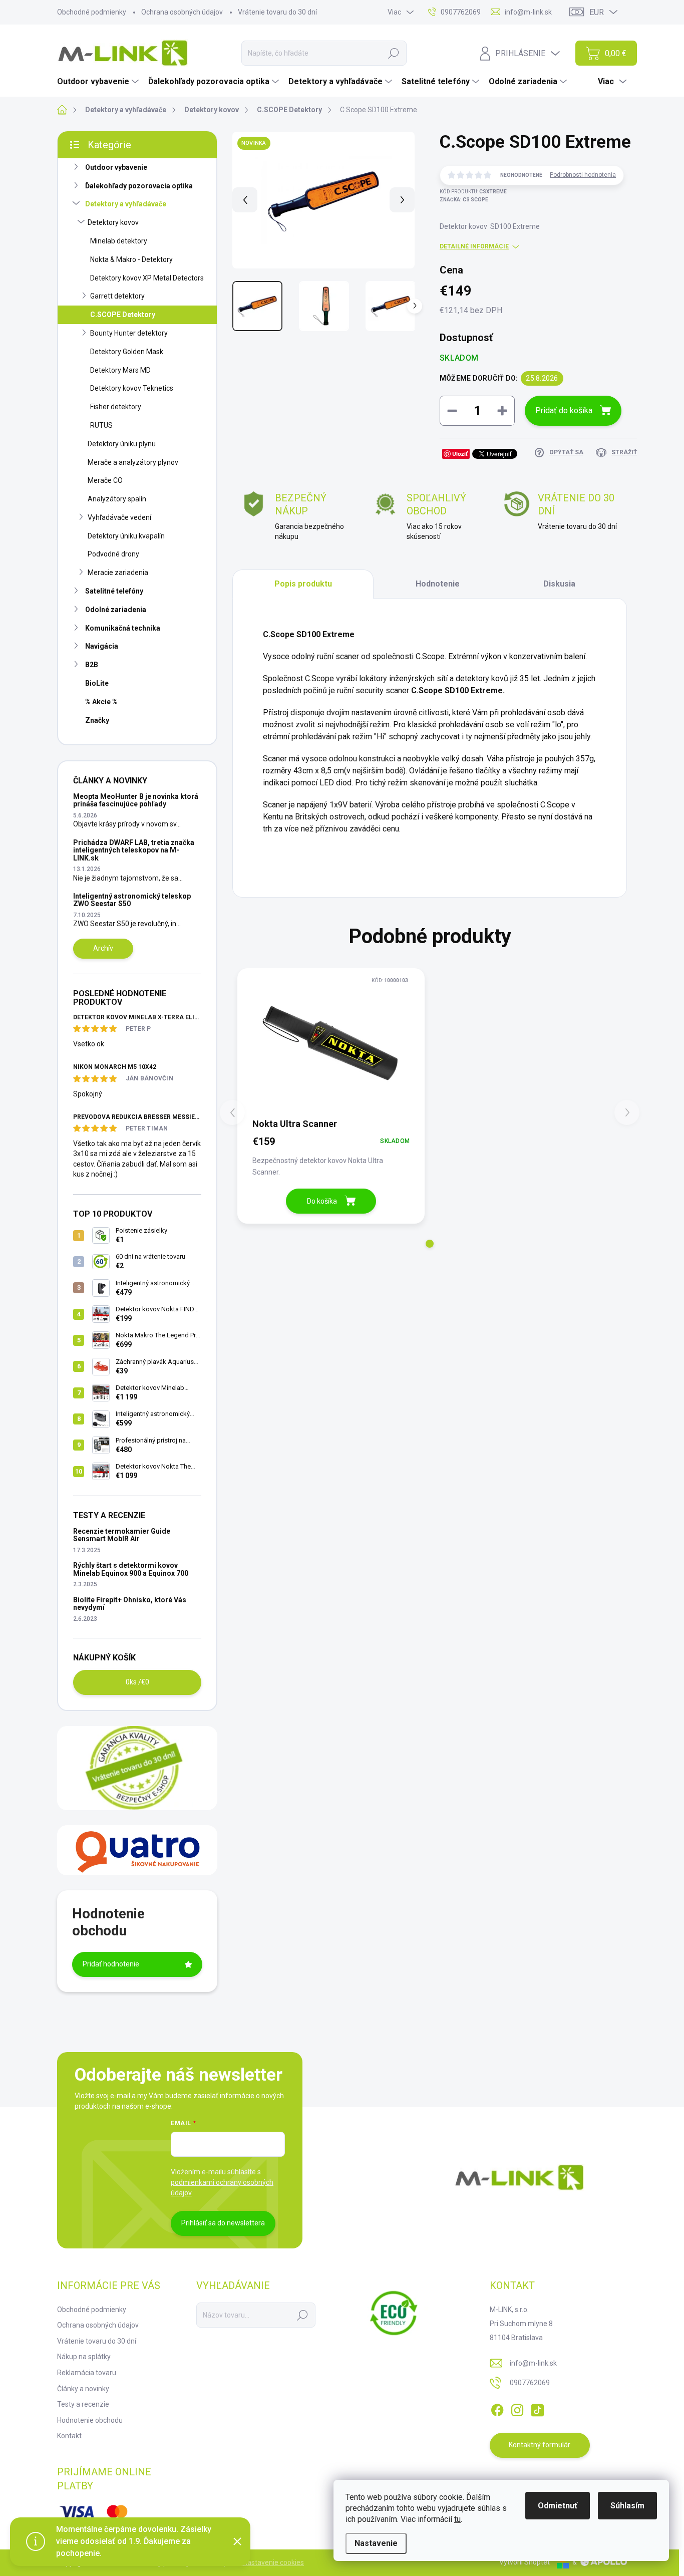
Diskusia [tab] (559, 584)
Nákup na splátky (84, 2357)
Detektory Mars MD (120, 370)
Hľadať (394, 53)
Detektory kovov (113, 222)
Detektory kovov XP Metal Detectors (147, 278)
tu (457, 2519)
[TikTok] (537, 2408)
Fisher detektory (116, 407)
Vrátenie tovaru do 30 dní (277, 12)
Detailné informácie (474, 246)
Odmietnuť (558, 2506)
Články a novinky (83, 2389)
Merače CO (105, 480)
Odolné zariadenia (116, 610)
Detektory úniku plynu (122, 444)
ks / (137, 1682)
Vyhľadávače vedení (119, 517)
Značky (97, 720)
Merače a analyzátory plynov (133, 462)
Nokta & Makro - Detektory (131, 259)
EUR (597, 12)
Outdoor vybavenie (116, 167)
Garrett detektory (117, 296)
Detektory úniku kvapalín (126, 536)
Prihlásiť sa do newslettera (223, 2223)
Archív (103, 948)
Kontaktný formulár (540, 2445)
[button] (430, 1244)
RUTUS (101, 425)
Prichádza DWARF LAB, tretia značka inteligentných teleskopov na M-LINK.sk (134, 850)
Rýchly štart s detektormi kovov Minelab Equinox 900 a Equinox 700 (131, 1569)
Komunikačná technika (123, 628)
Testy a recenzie (83, 2404)
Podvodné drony (113, 554)
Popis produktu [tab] (303, 584)
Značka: (464, 200)
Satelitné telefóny (114, 591)
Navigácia (102, 646)
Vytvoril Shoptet (525, 2562)
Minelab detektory (119, 241)
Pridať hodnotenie (111, 1964)
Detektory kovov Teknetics (132, 388)
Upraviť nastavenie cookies (262, 2562)
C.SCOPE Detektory (123, 315)
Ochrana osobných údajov (182, 12)
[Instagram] (517, 2408)
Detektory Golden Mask (127, 352)
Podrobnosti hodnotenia (583, 175)
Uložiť (460, 454)
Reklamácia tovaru (87, 2373)
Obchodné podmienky (92, 12)
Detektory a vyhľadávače (126, 204)
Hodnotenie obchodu (90, 2420)
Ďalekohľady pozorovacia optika (139, 186)
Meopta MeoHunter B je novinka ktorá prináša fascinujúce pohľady (136, 800)
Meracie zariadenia (118, 573)
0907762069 (530, 2383)
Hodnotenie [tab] (438, 584)
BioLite (97, 683)
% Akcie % (101, 702)
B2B (92, 665)
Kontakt (69, 2436)
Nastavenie (376, 2543)
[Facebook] (497, 2408)
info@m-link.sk (533, 2363)
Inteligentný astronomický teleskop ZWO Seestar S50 (132, 900)
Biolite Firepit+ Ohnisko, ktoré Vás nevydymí (130, 1604)
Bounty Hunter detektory (129, 333)
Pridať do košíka (564, 410)
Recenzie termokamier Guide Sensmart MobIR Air (122, 1535)
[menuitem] (99, 82)
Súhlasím (627, 2506)
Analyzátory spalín (117, 499)
